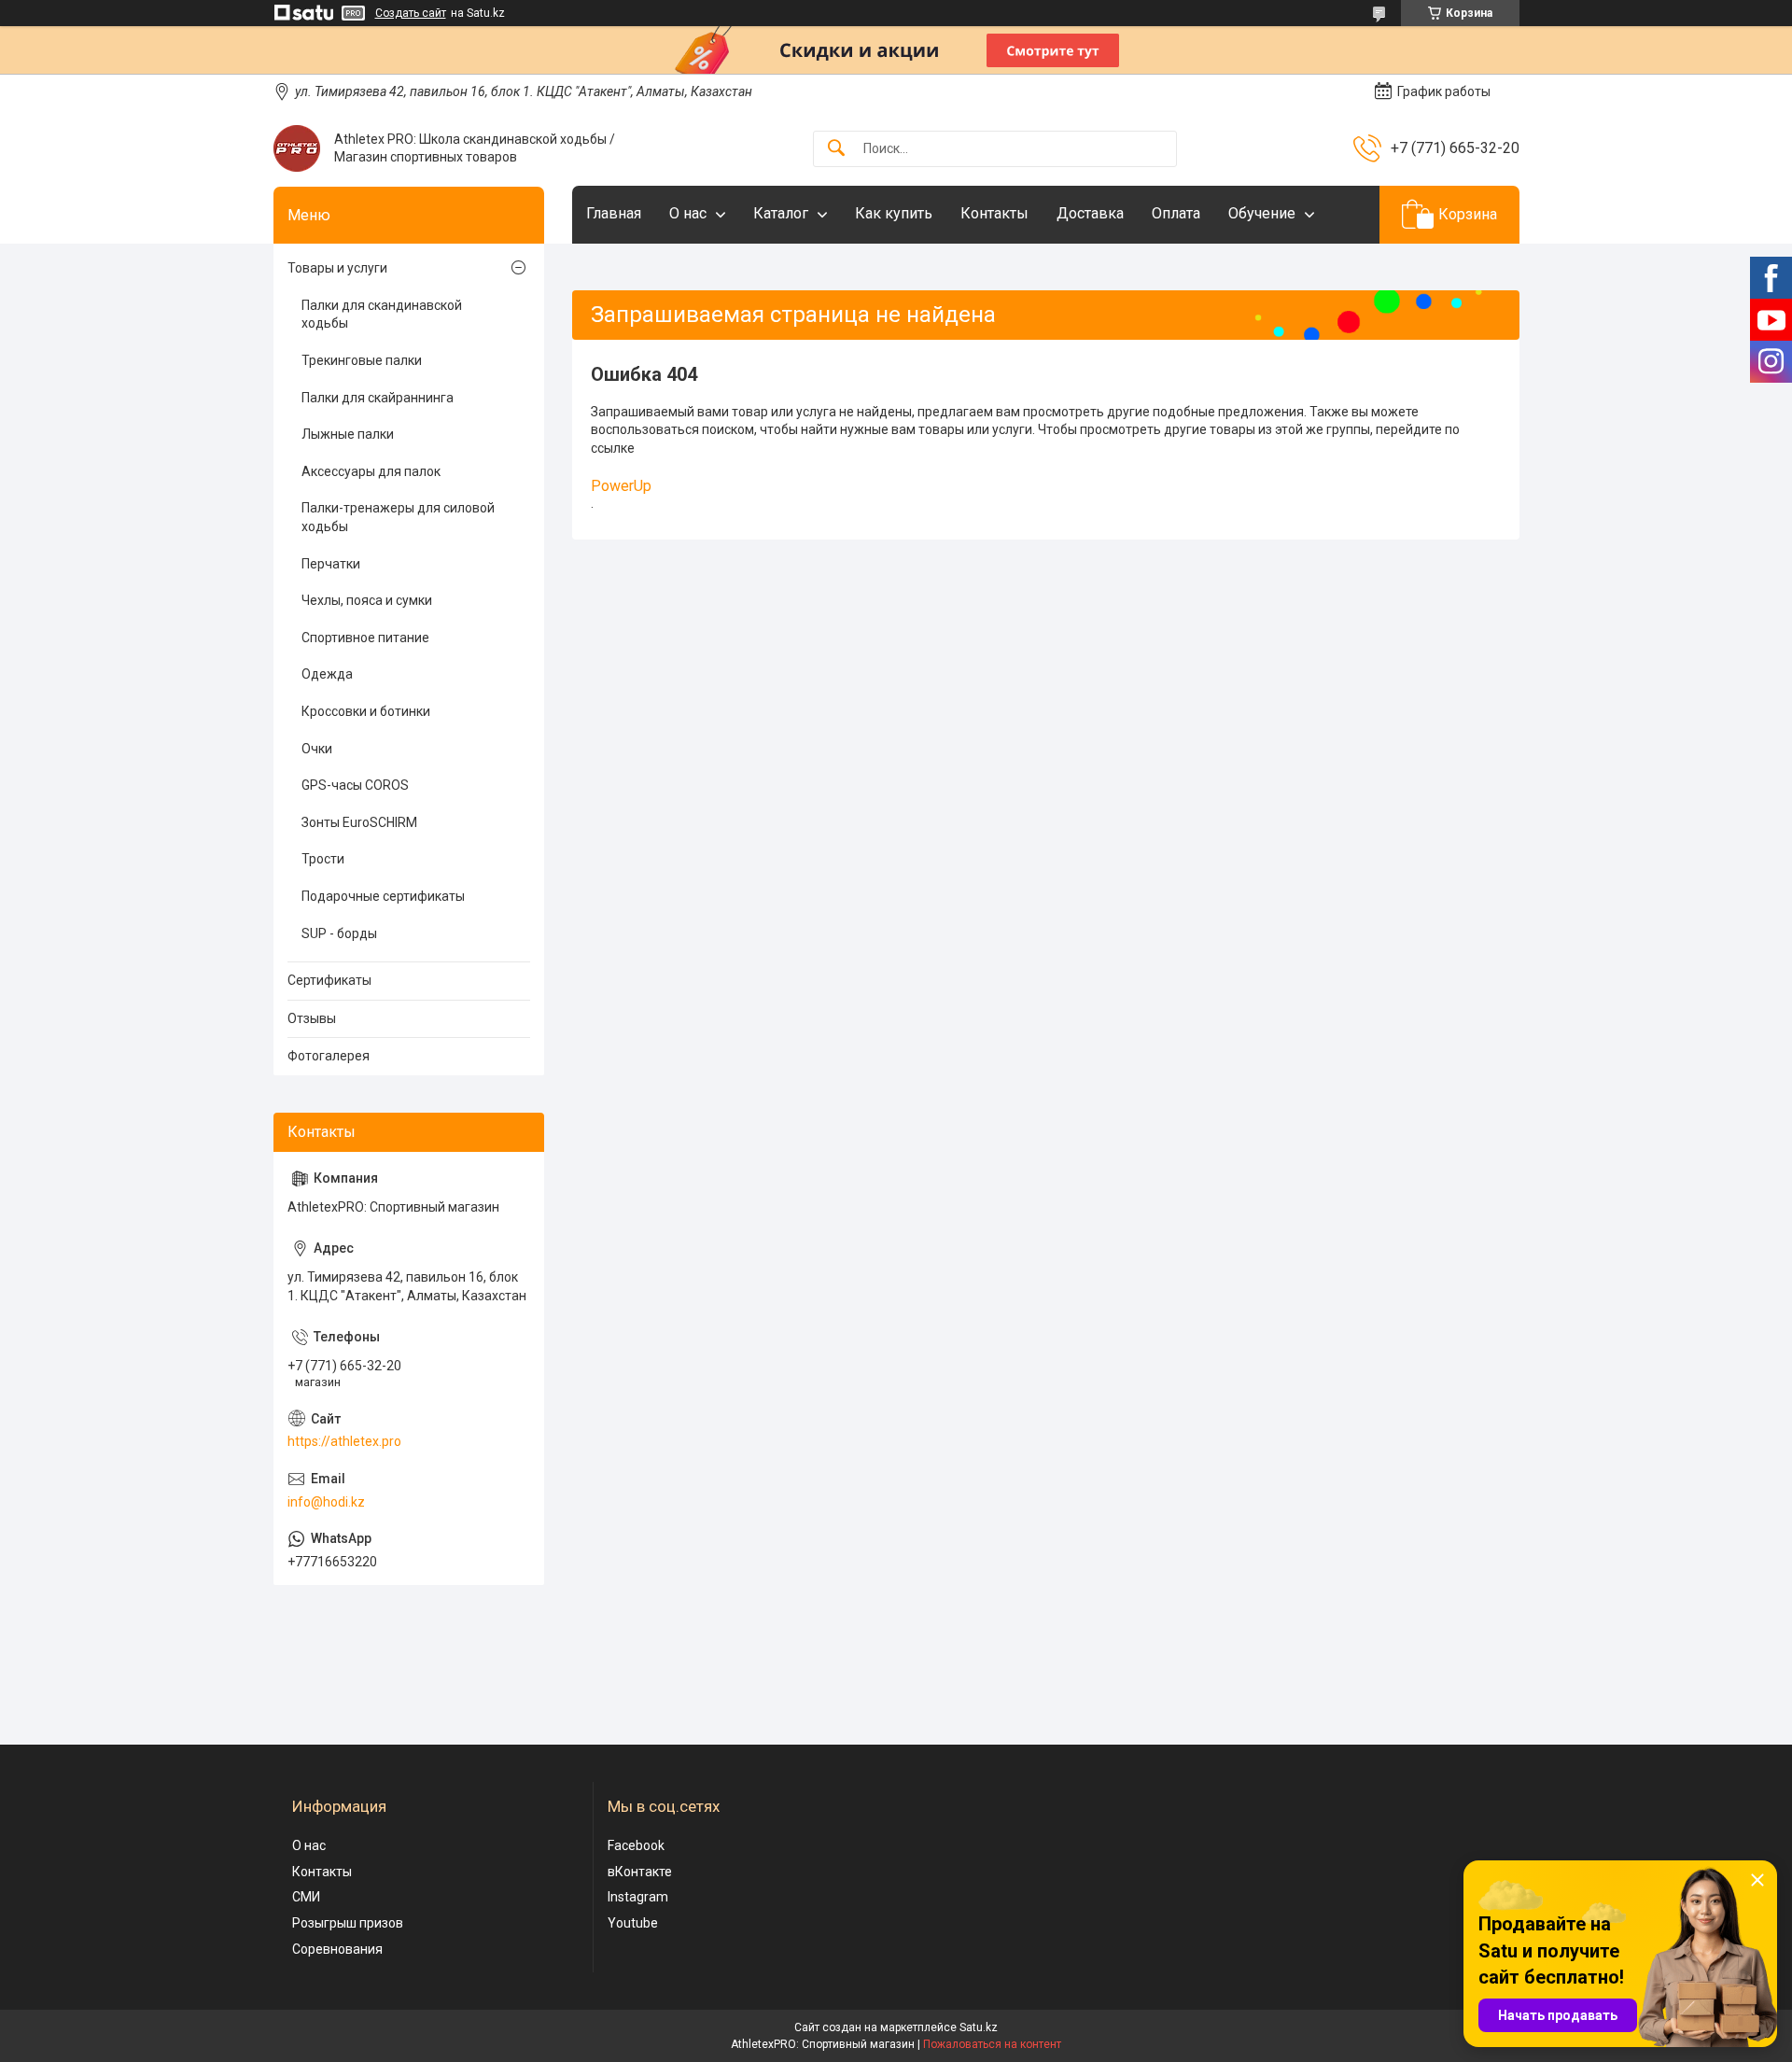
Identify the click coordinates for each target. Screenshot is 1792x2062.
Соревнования (337, 1949)
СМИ (306, 1897)
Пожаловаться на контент (992, 2044)
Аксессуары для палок (371, 471)
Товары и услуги (337, 268)
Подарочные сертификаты (383, 896)
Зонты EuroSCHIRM (359, 822)
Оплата (1176, 213)
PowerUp (621, 486)
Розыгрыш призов (348, 1923)
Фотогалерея (329, 1056)
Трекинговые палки (362, 360)
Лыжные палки (348, 434)
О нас (688, 213)
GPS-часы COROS (355, 785)
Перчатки (331, 564)
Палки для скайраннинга (378, 398)
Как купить (894, 213)
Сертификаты (329, 980)
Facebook (636, 1845)
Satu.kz (979, 2027)
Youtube (633, 1923)
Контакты (994, 213)
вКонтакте (640, 1872)
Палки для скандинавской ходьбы (382, 315)
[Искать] (836, 149)
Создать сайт (411, 13)
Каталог (781, 213)
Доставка (1090, 213)
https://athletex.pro (344, 1441)
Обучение (1262, 213)
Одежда (327, 674)
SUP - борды (339, 933)
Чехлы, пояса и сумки (367, 600)
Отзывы (312, 1018)
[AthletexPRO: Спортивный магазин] (297, 148)
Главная (614, 213)
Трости (323, 859)
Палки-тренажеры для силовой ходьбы (398, 517)
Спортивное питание (365, 638)
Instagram (638, 1897)
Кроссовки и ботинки (366, 711)
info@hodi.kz (326, 1502)
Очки (317, 749)
